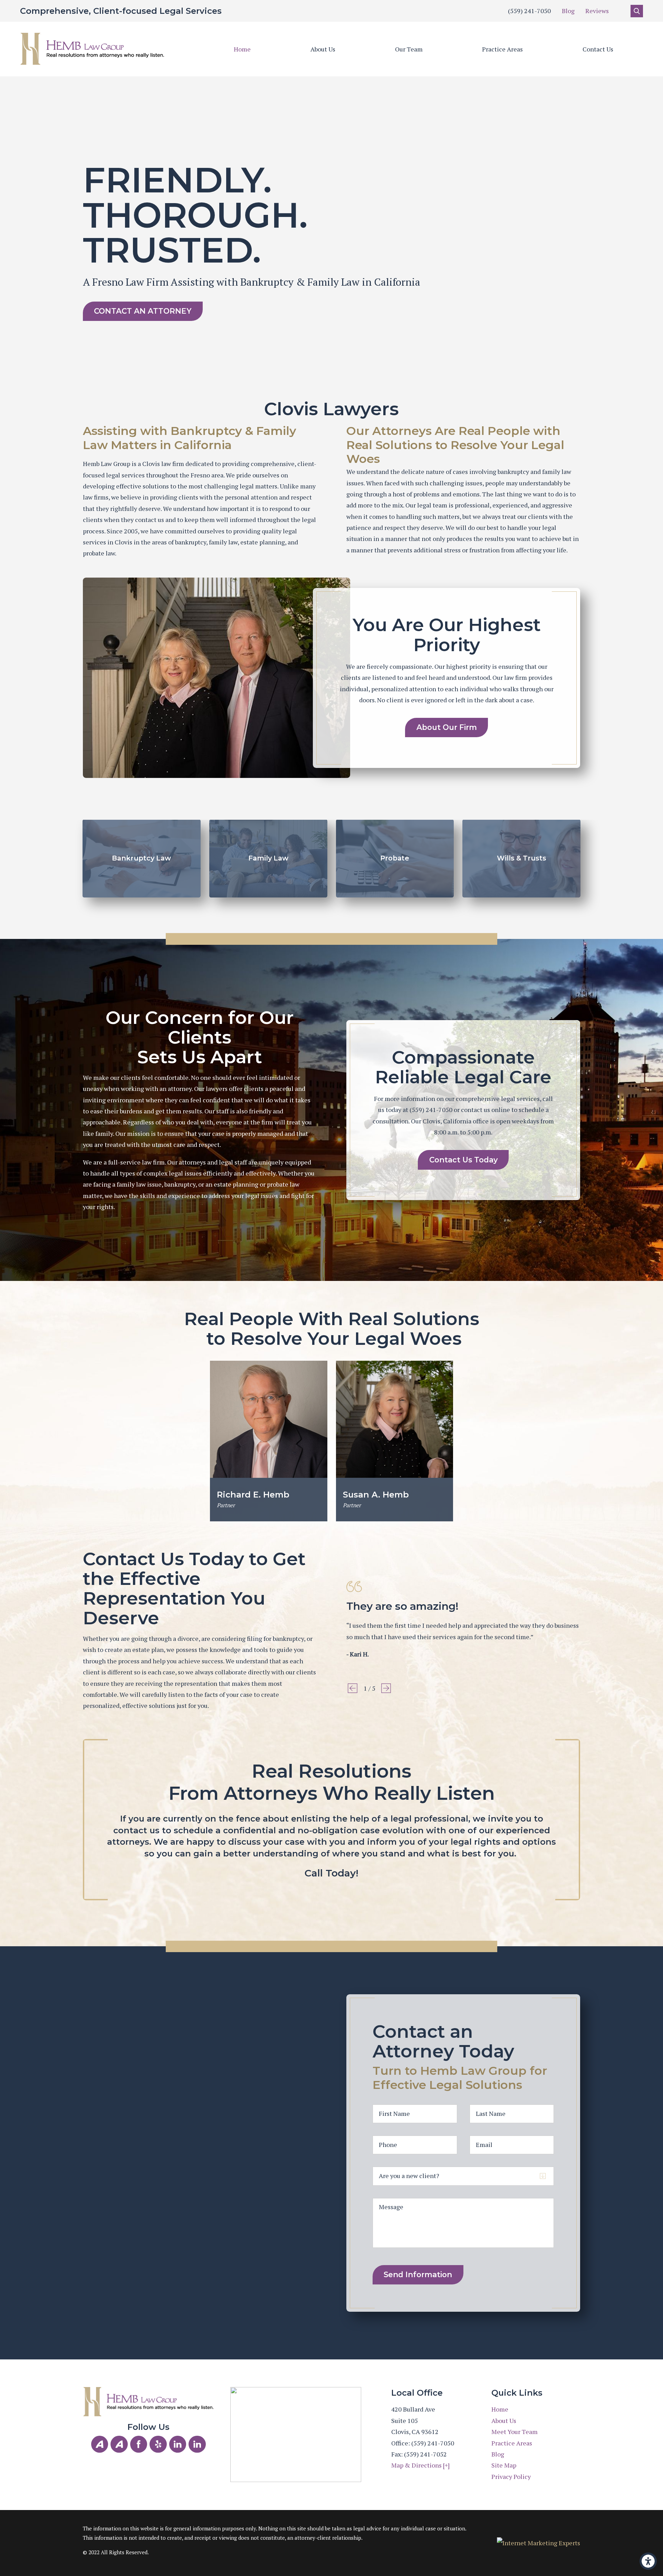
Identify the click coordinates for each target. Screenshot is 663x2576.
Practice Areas (502, 49)
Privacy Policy (511, 2477)
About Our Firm (447, 727)
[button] (648, 2561)
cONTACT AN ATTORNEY (143, 311)
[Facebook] (139, 2444)
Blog (568, 11)
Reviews (597, 11)
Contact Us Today (463, 1160)
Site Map (504, 2465)
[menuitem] (242, 49)
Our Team (409, 49)
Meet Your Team (515, 2432)
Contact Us (598, 49)
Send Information (418, 2274)
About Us (323, 49)
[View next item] (386, 1688)
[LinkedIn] (178, 2444)
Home (242, 49)
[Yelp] (158, 2444)
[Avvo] (100, 2444)
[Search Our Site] (637, 11)
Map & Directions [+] (420, 2465)
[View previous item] (353, 1688)
